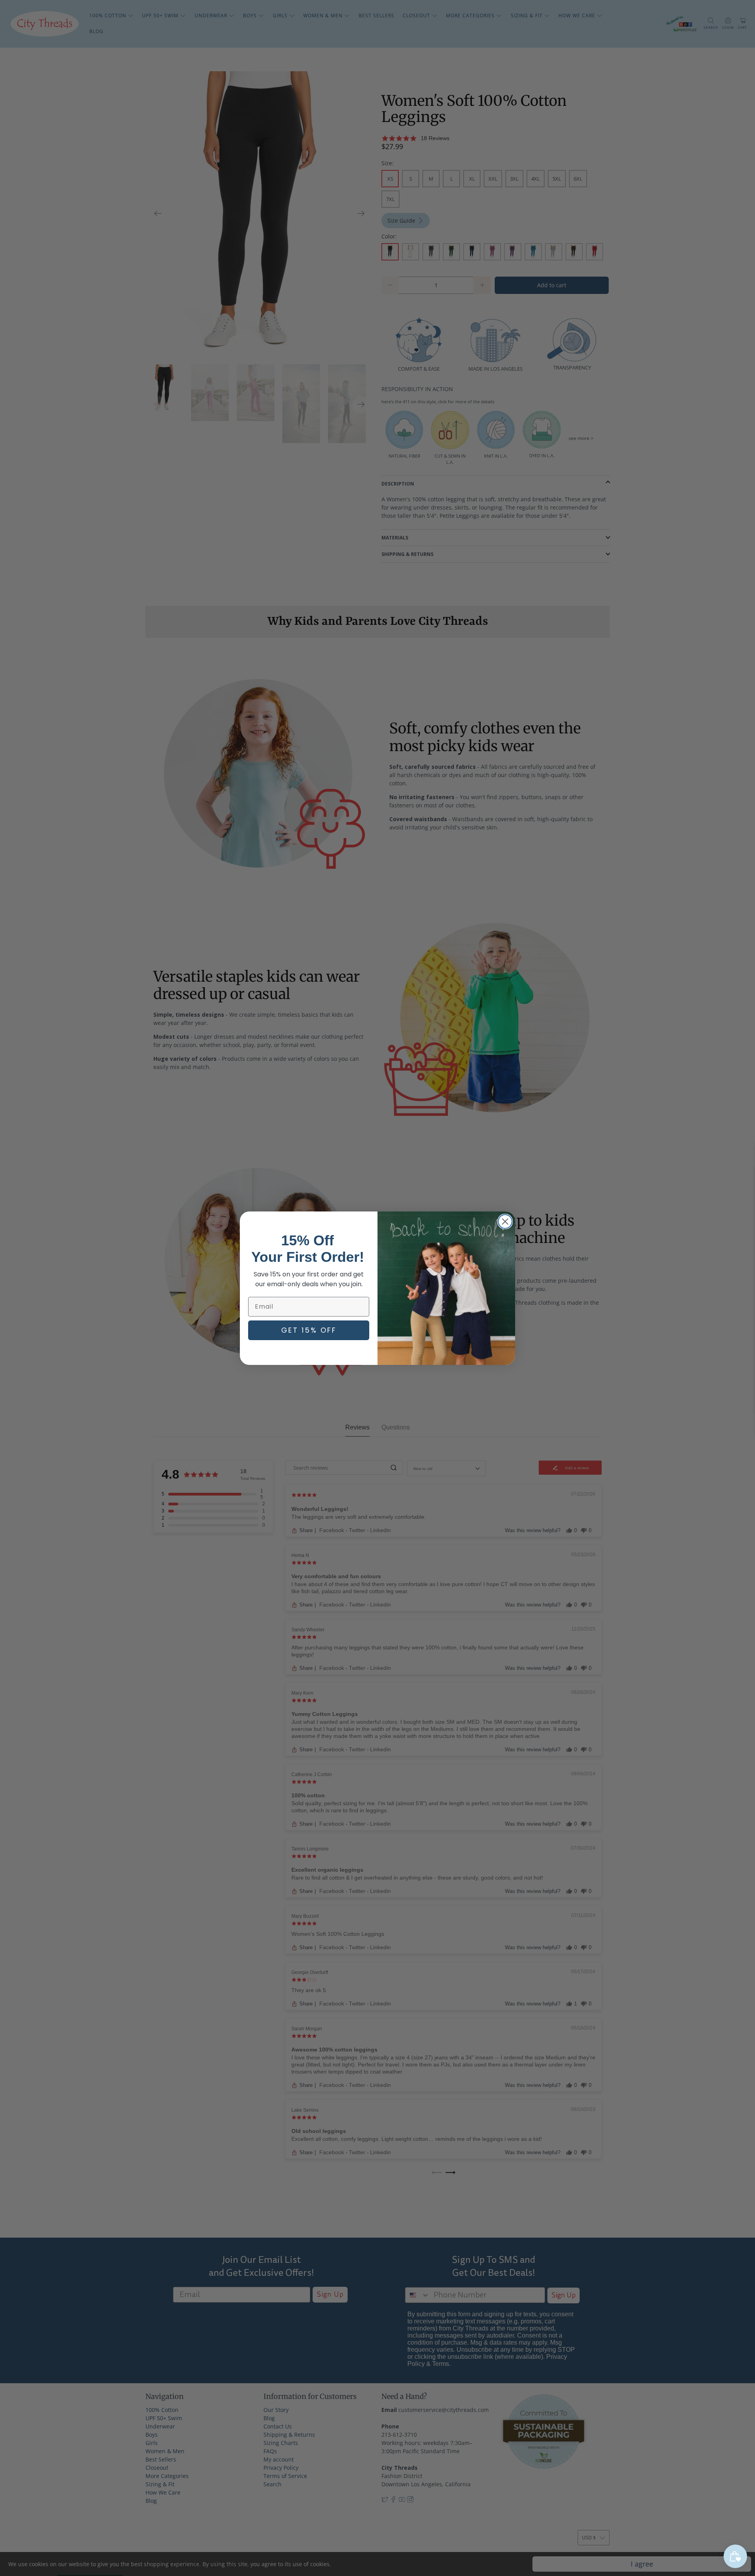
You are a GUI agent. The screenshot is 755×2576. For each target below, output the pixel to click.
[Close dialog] (505, 1222)
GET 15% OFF (309, 1330)
